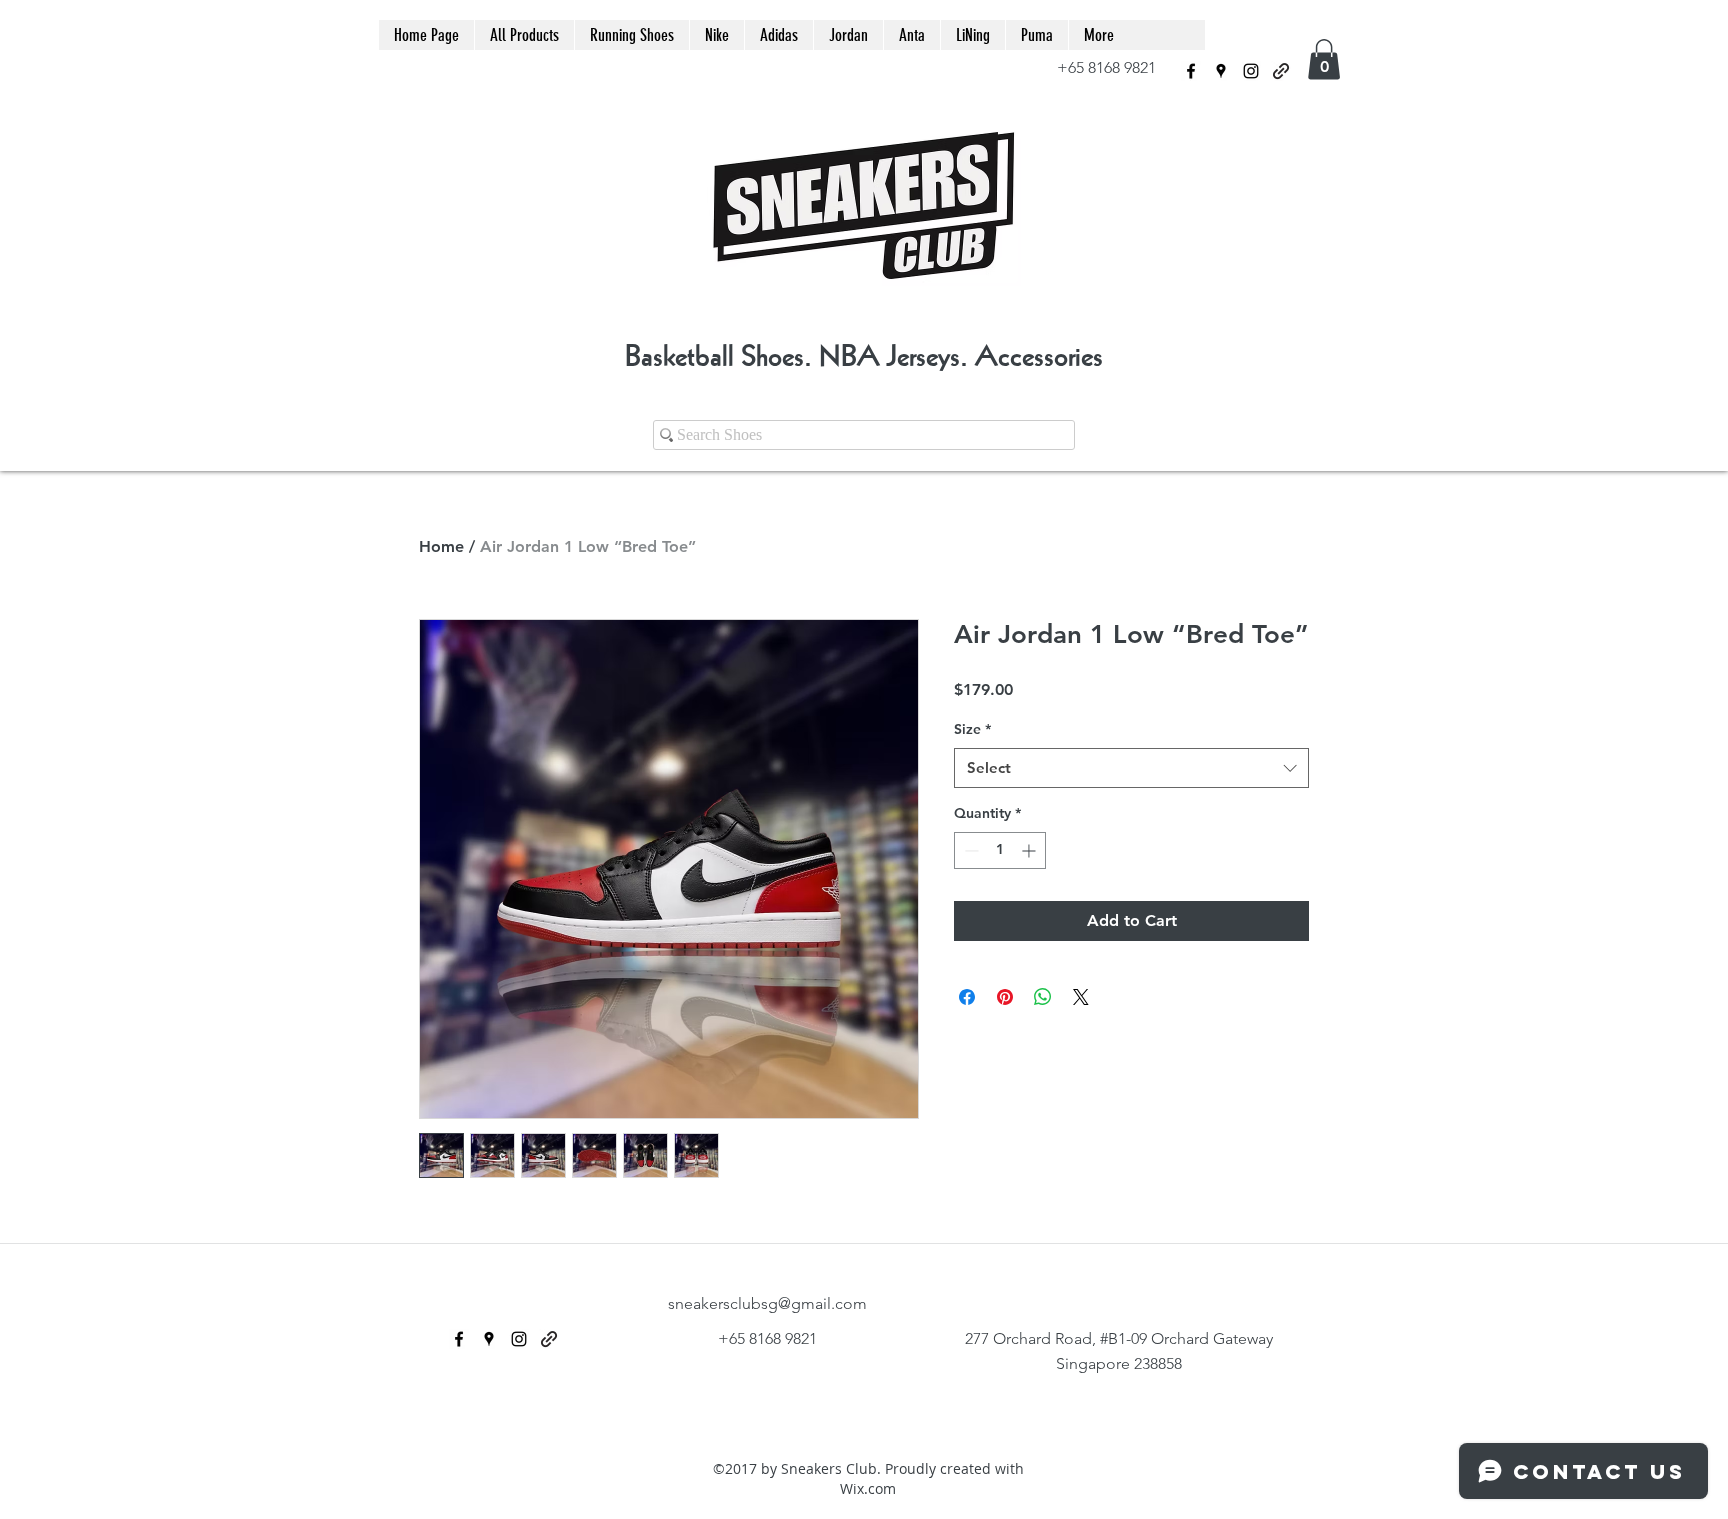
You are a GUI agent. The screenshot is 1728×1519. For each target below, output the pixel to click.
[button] (1324, 59)
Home (441, 546)
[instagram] (1251, 71)
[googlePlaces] (1221, 71)
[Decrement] (969, 850)
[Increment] (1030, 850)
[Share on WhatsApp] (1043, 997)
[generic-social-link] (1281, 71)
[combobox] (1131, 768)
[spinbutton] (1000, 850)
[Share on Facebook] (967, 997)
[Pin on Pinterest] (1005, 997)
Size (972, 729)
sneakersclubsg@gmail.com (767, 1303)
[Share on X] (1081, 997)
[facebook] (1191, 71)
